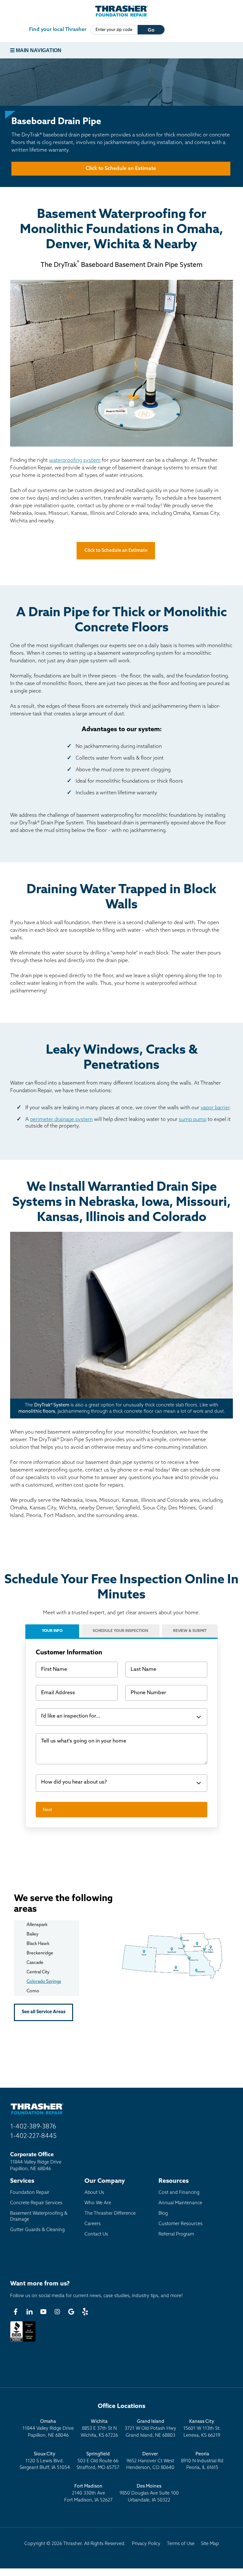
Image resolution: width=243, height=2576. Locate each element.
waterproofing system (75, 460)
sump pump (193, 1120)
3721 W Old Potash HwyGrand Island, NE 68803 (150, 2429)
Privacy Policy (146, 2544)
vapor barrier (215, 1108)
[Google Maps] (71, 2312)
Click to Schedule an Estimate (121, 169)
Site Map (210, 2544)
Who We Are (98, 2203)
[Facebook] (16, 2312)
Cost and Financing (179, 2193)
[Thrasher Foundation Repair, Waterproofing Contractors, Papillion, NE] (23, 2342)
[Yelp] (85, 2312)
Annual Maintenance (180, 2203)
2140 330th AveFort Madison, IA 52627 (88, 2493)
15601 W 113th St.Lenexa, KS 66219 (202, 2429)
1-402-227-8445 (33, 2136)
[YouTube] (43, 2312)
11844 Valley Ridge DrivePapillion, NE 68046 (48, 2429)
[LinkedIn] (29, 2312)
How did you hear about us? (74, 1782)
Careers (93, 2224)
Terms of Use (181, 2544)
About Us (94, 2193)
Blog (163, 2214)
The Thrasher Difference (110, 2214)
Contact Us (96, 2234)
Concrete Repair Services (36, 2203)
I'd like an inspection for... (71, 1716)
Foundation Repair (30, 2193)
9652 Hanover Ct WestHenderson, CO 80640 (150, 2461)
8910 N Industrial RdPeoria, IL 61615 (202, 2461)
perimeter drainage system (61, 1120)
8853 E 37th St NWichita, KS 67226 (99, 2429)
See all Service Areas (44, 2012)
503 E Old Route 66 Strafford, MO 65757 (98, 2461)
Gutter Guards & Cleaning (37, 2230)
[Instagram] (57, 2312)
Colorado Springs (44, 1982)
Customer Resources (181, 2224)
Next (47, 1809)
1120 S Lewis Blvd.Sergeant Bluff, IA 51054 (45, 2461)
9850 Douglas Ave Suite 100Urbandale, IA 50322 (149, 2493)
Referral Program (176, 2234)
